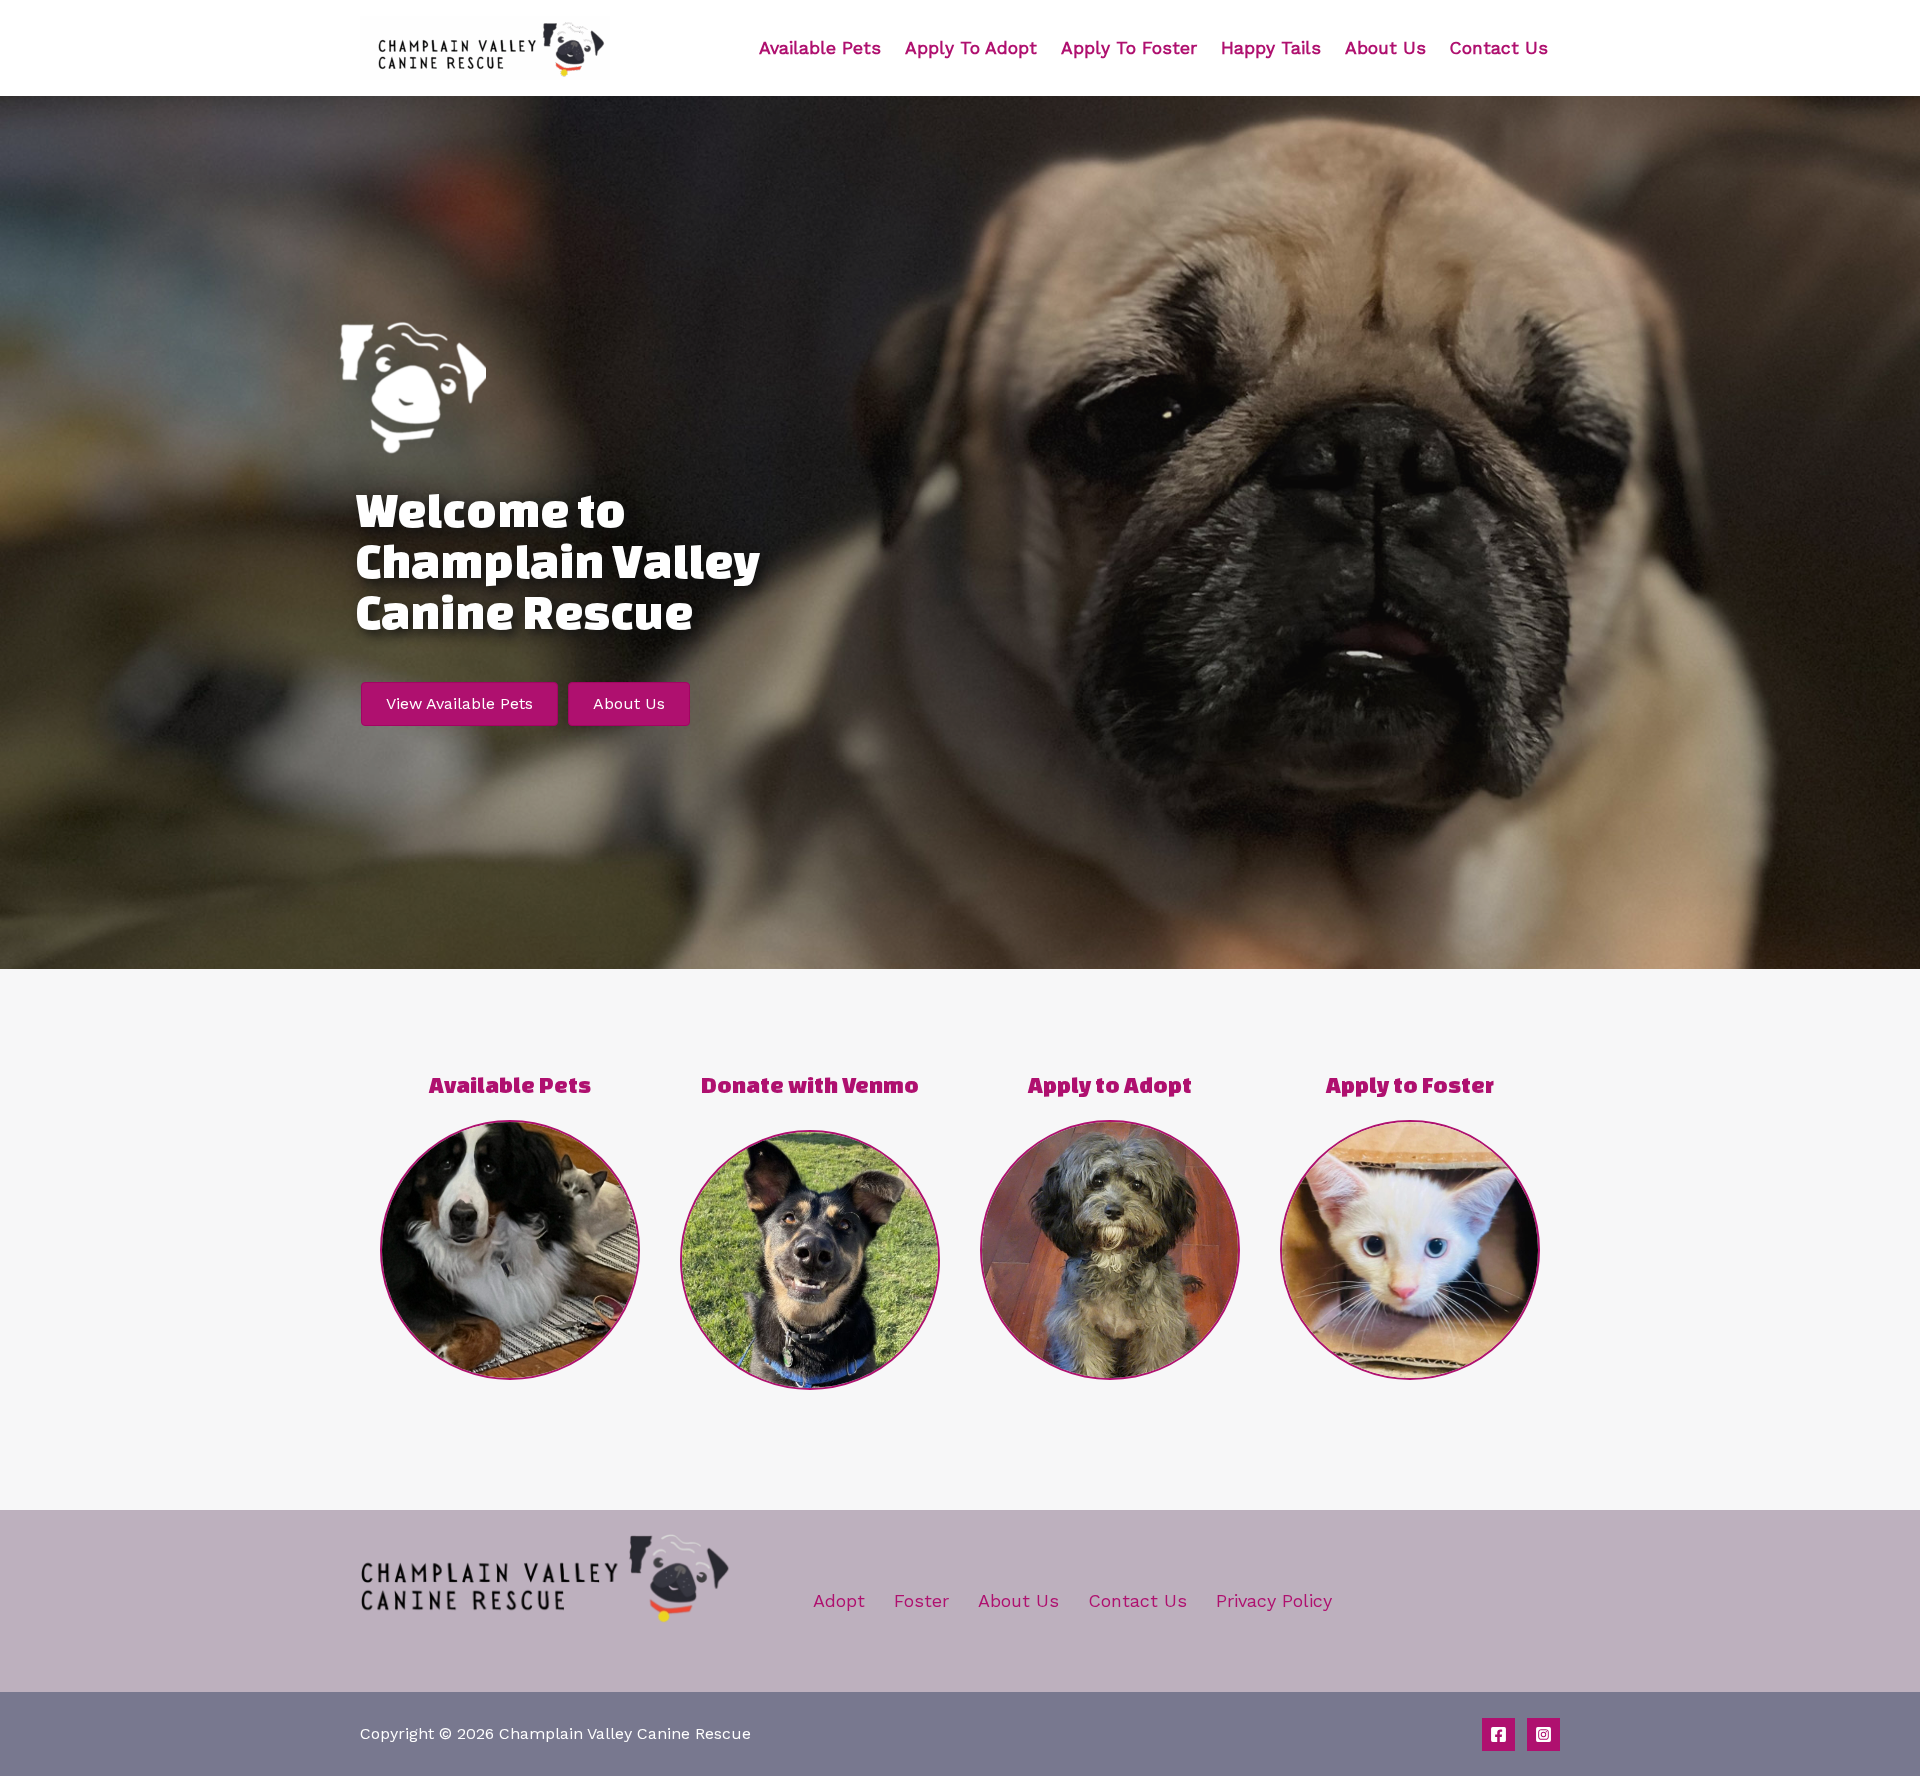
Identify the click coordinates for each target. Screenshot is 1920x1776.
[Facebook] (1498, 1734)
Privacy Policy (1274, 1600)
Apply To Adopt (971, 48)
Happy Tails (1271, 48)
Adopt (839, 1600)
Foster (921, 1600)
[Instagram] (1543, 1734)
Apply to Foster (1410, 1084)
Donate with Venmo (810, 1084)
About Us (1385, 48)
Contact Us (1499, 48)
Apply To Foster (1129, 48)
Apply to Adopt (1110, 1084)
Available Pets (820, 48)
